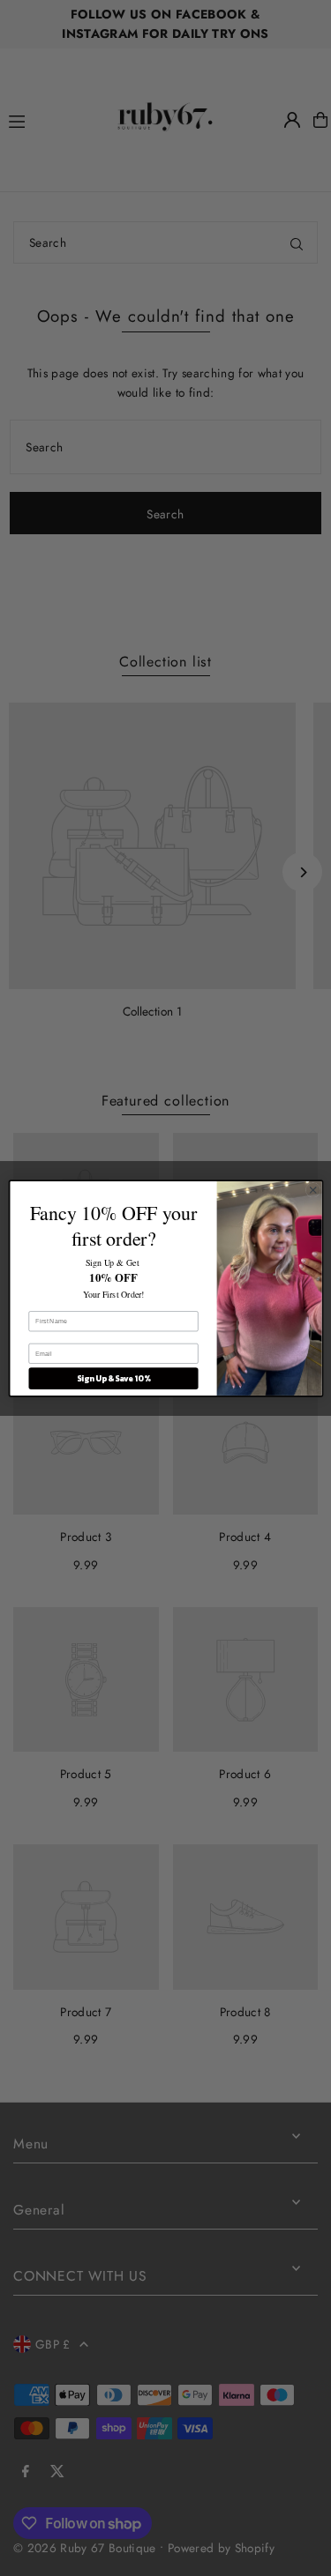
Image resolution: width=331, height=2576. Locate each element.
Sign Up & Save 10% (113, 1378)
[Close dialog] (312, 1189)
